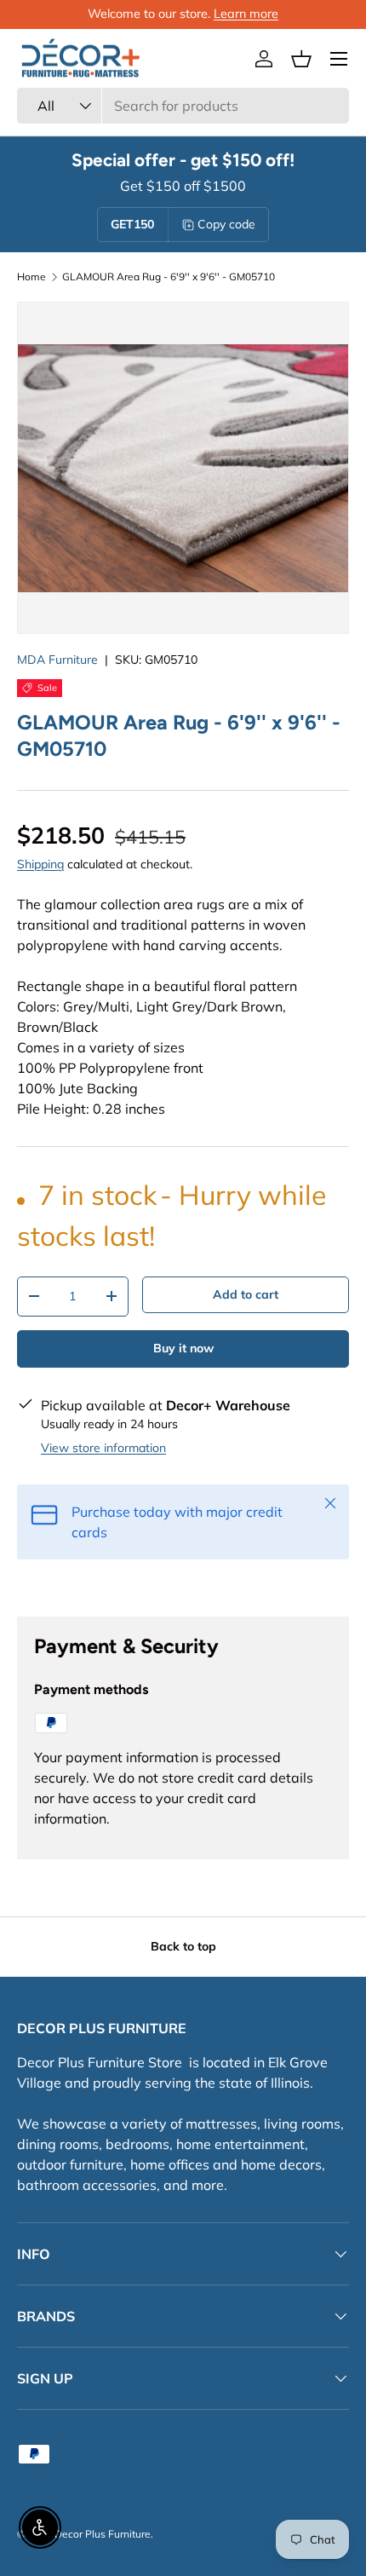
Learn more (246, 14)
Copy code (226, 224)
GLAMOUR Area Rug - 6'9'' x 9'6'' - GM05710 (169, 277)
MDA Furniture (57, 660)
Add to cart (246, 1294)
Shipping (40, 864)
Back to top (183, 1946)
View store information (103, 1448)
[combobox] (183, 106)
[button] (301, 59)
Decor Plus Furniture (103, 2534)
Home (31, 277)
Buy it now (183, 1348)
